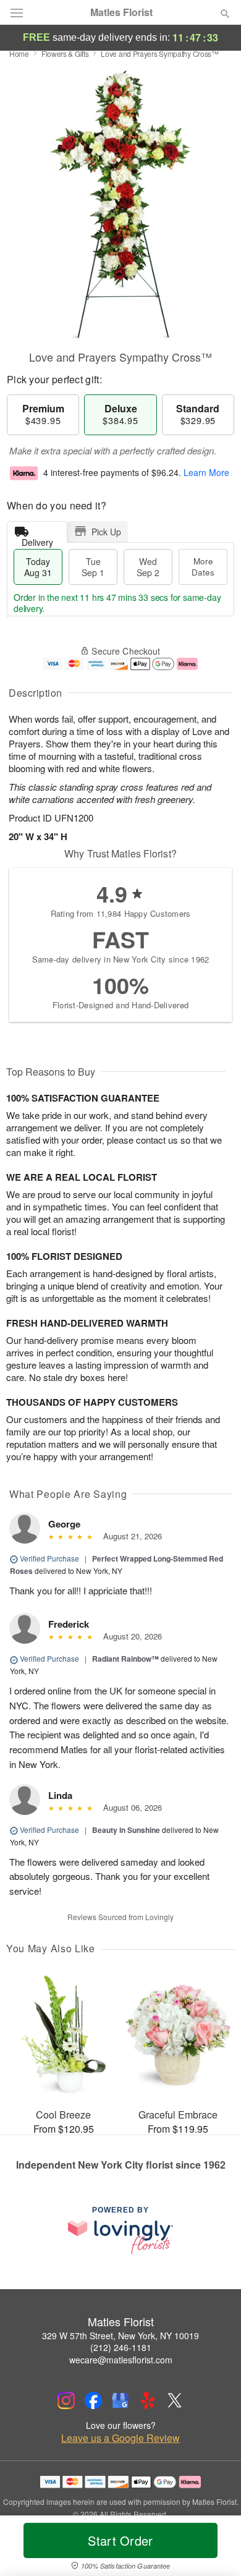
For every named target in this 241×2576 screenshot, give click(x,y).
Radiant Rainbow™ (125, 1659)
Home (19, 53)
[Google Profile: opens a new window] (120, 2400)
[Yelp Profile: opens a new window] (148, 2400)
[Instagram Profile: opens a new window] (66, 2400)
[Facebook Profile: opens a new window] (93, 2400)
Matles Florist (121, 12)
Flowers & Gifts (65, 53)
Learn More (206, 472)
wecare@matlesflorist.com (121, 2360)
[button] (215, 2548)
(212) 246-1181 (121, 2347)
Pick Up (106, 532)
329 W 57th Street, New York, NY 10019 (120, 2336)
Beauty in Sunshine (126, 1830)
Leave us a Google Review (120, 2438)
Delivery (37, 539)
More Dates (203, 567)
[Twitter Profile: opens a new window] (175, 2400)
